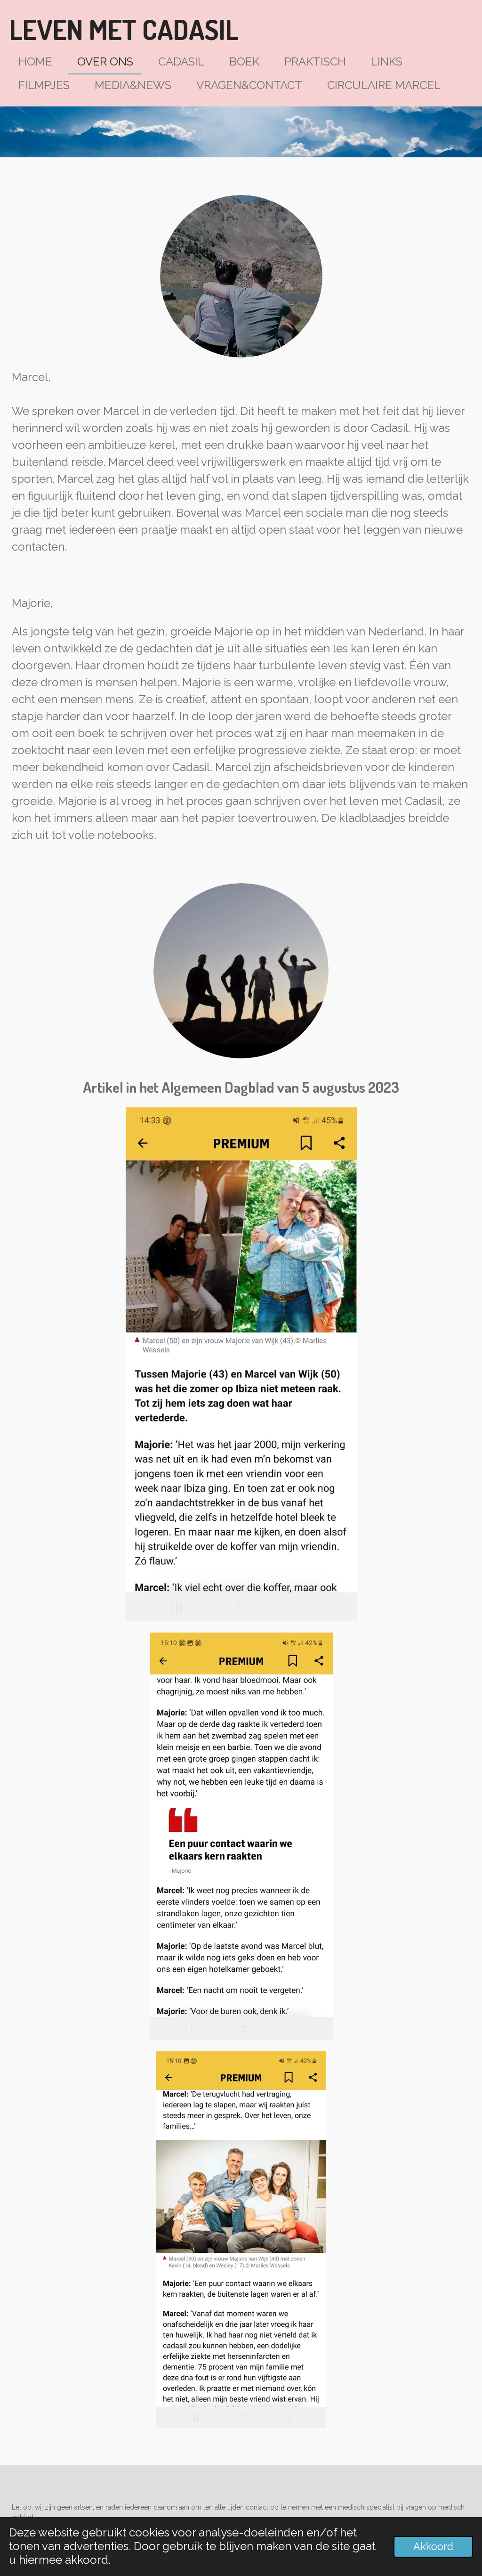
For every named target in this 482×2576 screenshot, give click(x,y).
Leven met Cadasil (124, 29)
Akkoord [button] (433, 2547)
